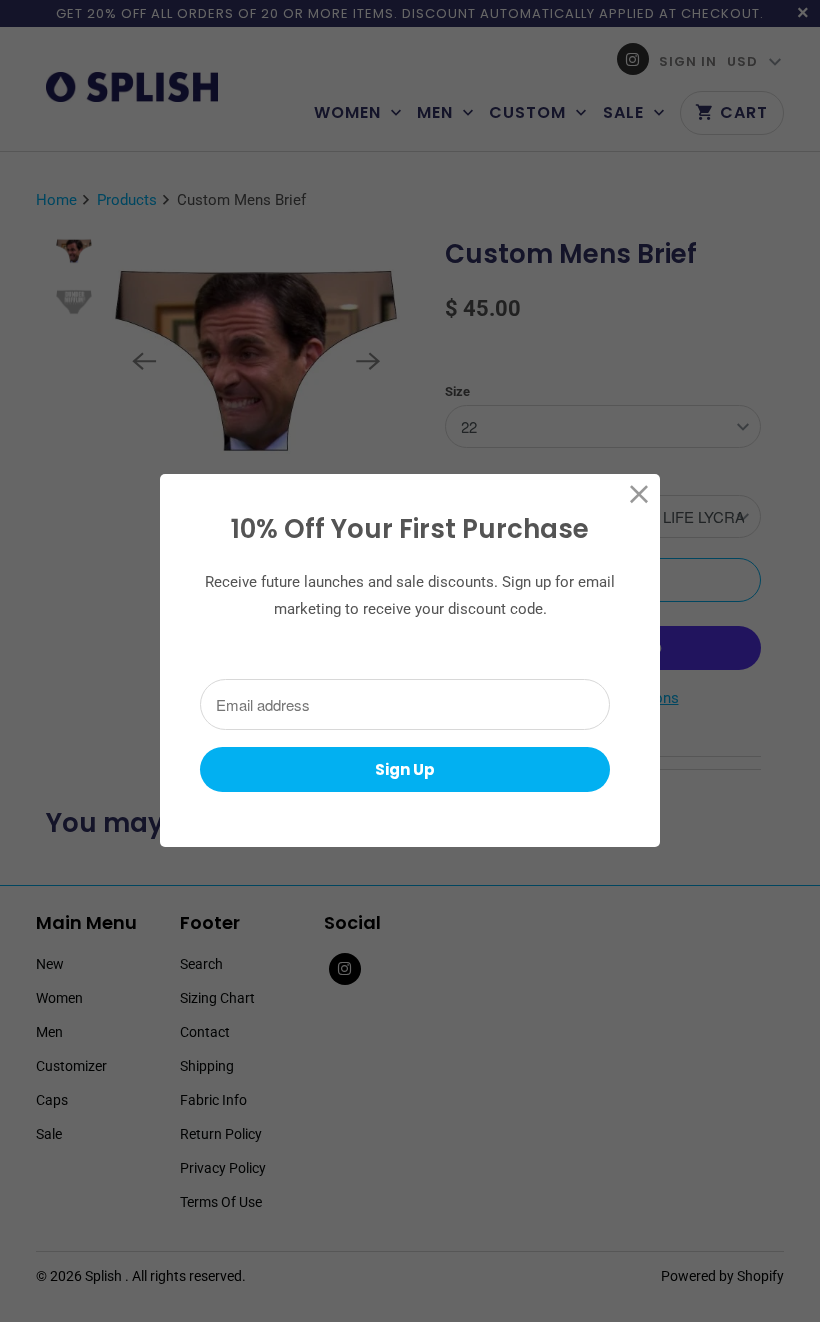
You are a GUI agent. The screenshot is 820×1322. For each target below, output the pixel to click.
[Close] (639, 494)
